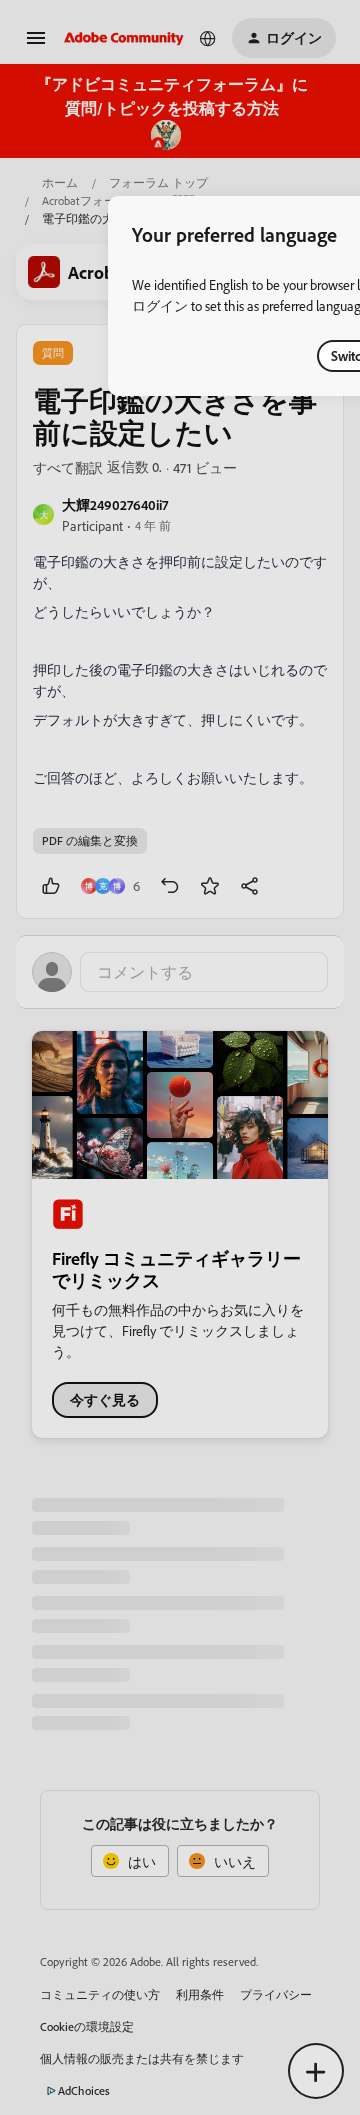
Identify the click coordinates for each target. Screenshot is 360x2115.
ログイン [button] (160, 305)
